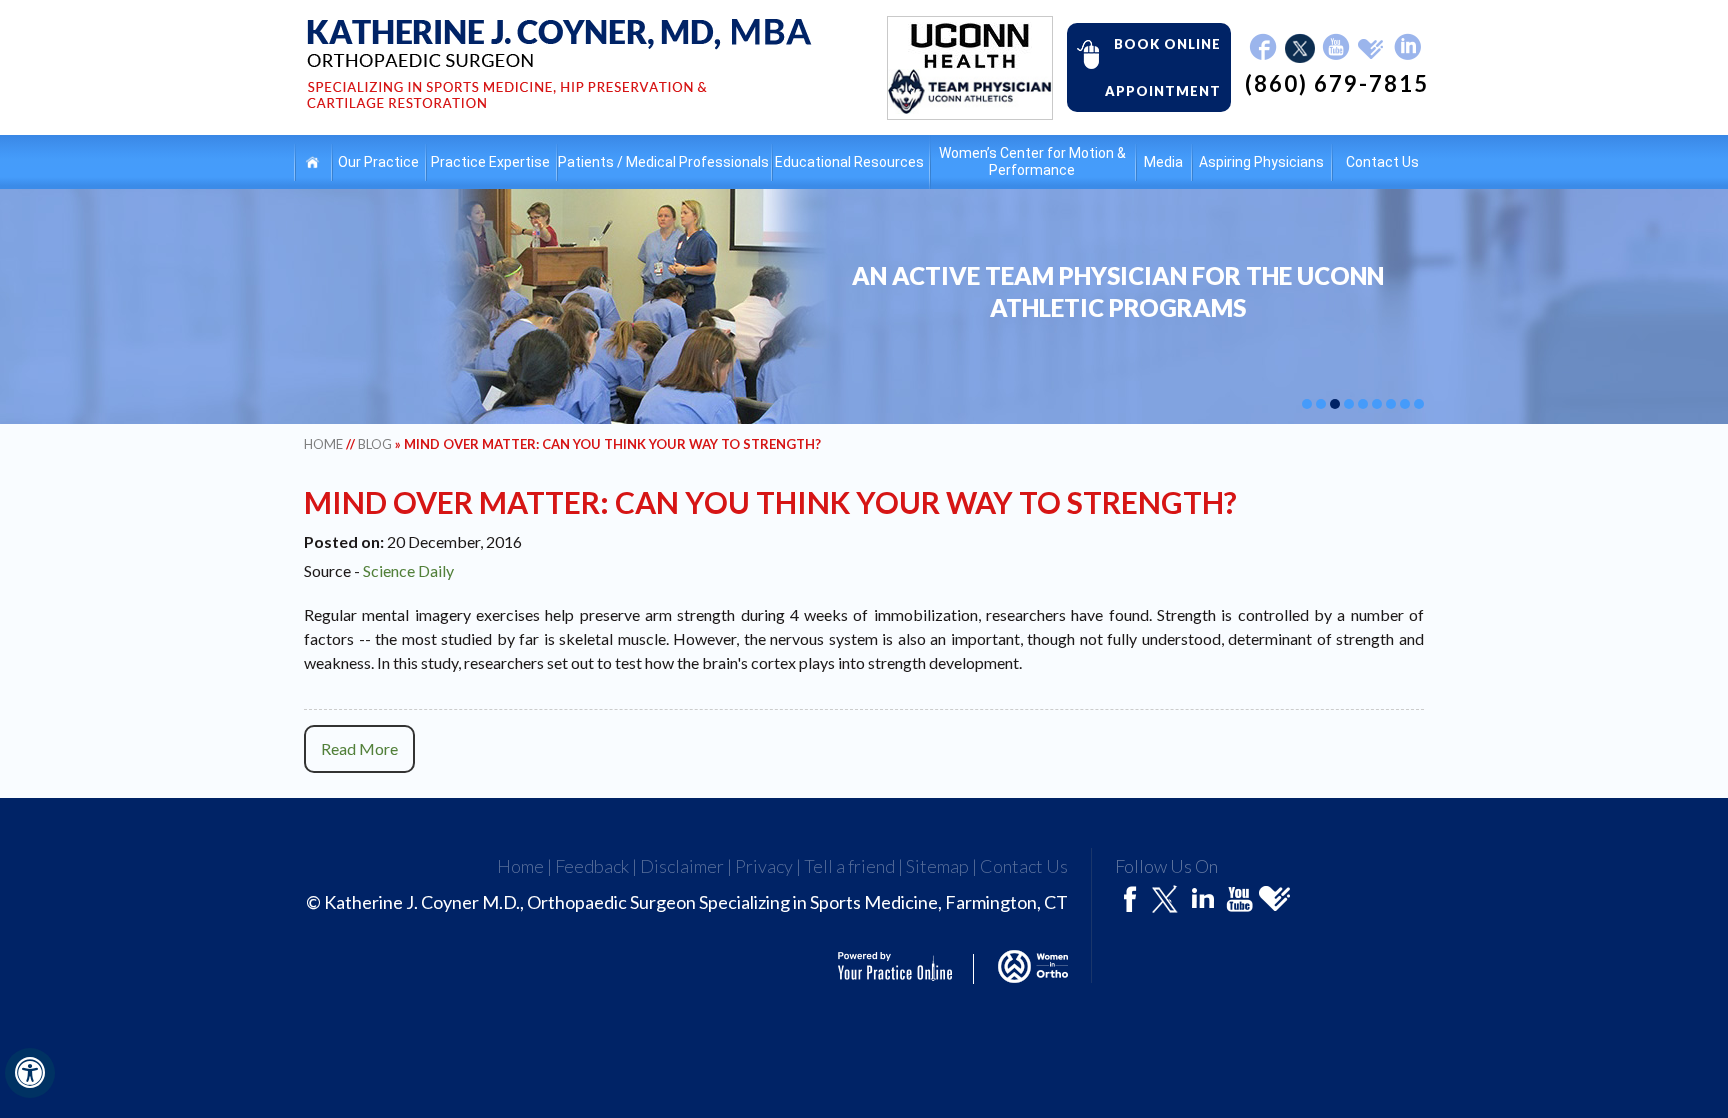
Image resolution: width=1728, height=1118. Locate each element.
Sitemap (937, 866)
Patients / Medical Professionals (663, 162)
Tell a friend (849, 866)
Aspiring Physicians (1261, 162)
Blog (375, 444)
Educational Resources (849, 162)
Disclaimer (682, 866)
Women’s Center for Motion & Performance (1032, 161)
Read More (359, 748)
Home (312, 162)
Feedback (592, 866)
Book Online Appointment (1163, 67)
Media (1163, 162)
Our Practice (378, 162)
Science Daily (408, 570)
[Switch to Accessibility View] (30, 1073)
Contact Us (1382, 162)
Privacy (764, 866)
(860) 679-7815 (1337, 84)
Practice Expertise (490, 162)
